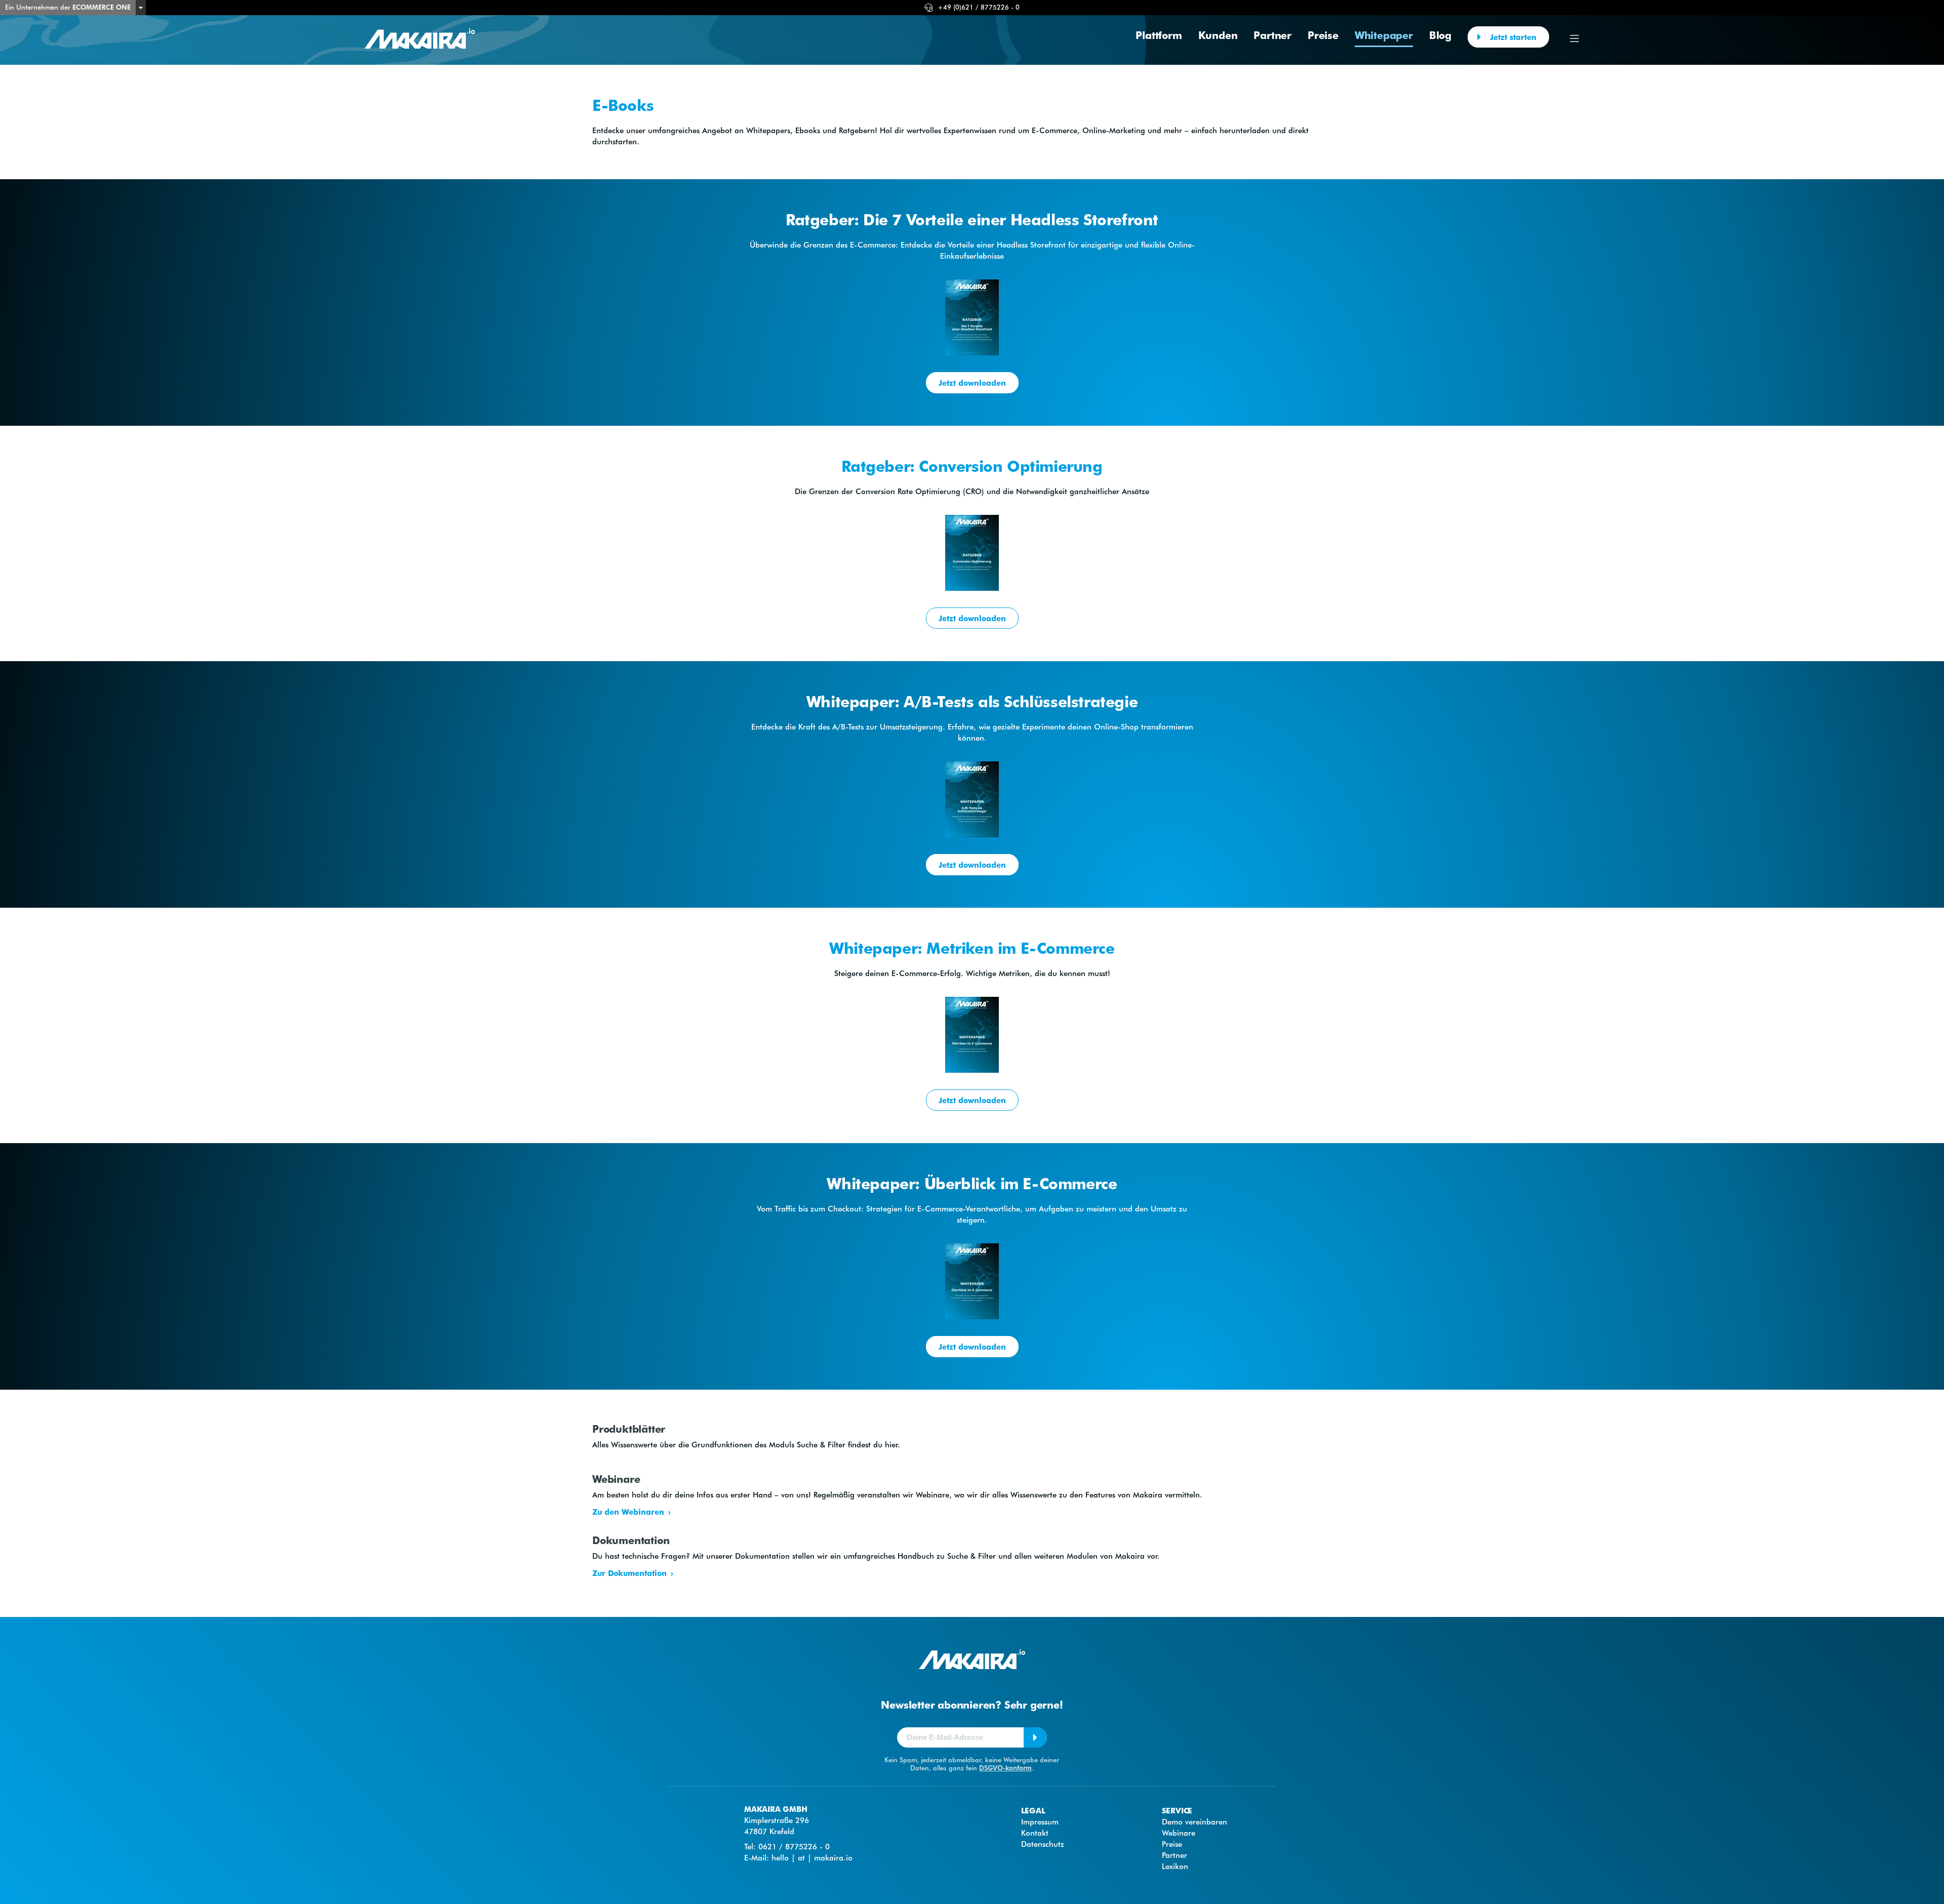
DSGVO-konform (1005, 1768)
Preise (1323, 35)
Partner (1272, 35)
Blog (1440, 35)
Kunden (1218, 35)
